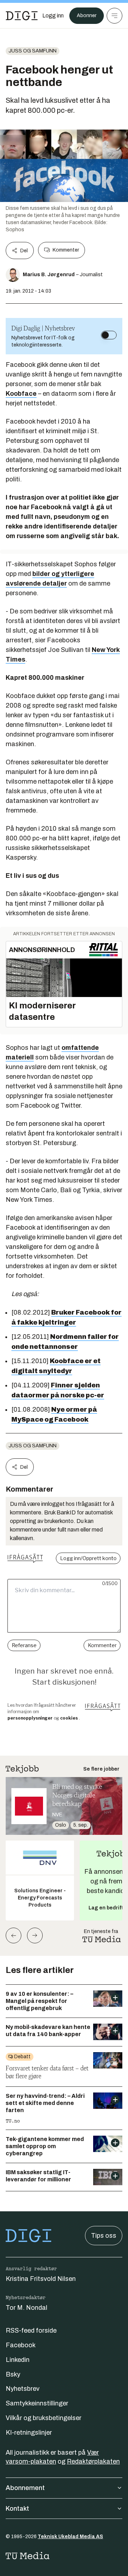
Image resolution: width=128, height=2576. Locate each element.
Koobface (21, 394)
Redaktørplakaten (93, 2461)
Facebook (21, 2345)
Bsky (13, 2374)
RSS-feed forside (31, 2330)
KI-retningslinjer (29, 2433)
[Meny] (114, 16)
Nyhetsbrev (23, 2389)
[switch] (109, 335)
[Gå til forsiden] (22, 16)
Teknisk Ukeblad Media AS (70, 2537)
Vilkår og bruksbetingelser (44, 2418)
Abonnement (25, 2488)
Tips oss (104, 2236)
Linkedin (18, 2360)
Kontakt (17, 2509)
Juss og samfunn (33, 51)
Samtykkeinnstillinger (37, 2403)
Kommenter (66, 250)
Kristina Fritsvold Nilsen (41, 2279)
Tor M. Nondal (26, 2308)
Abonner (87, 16)
